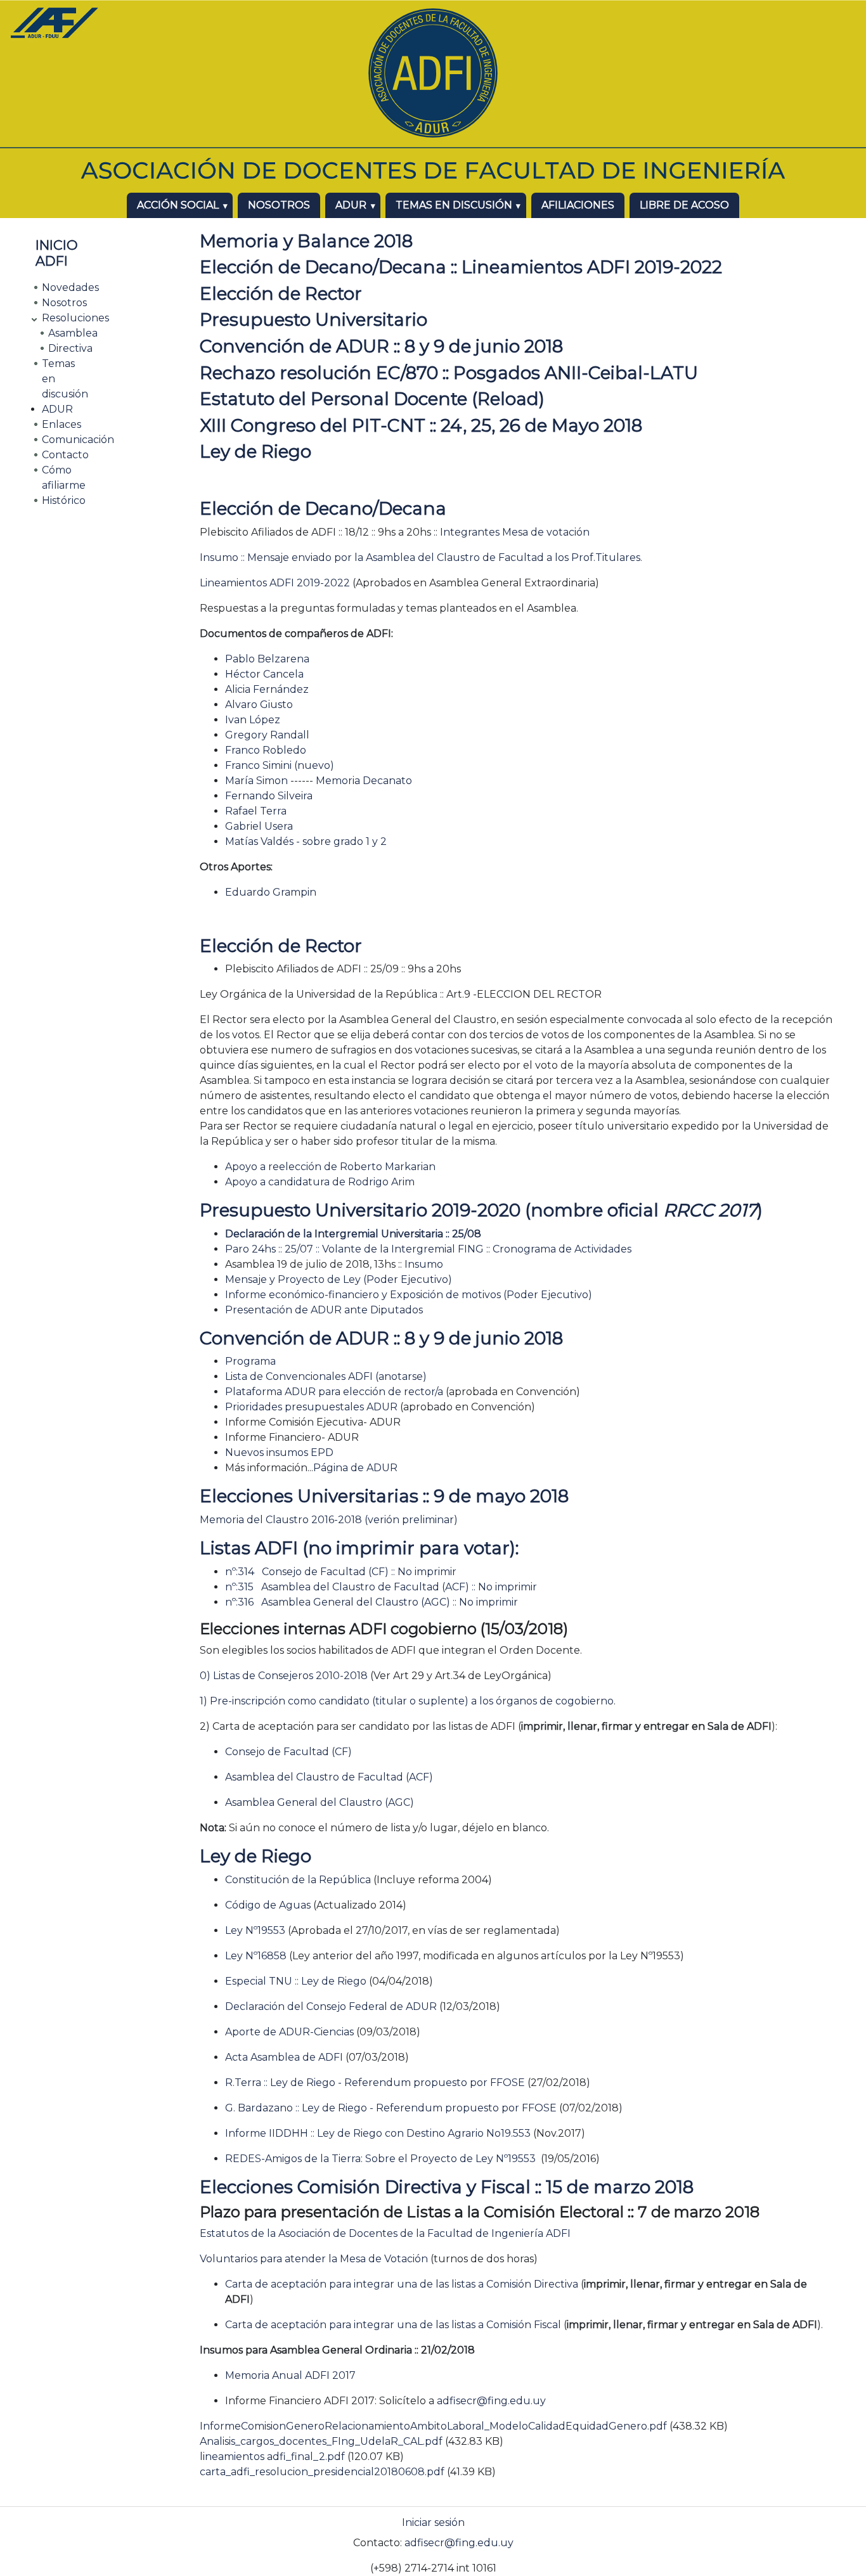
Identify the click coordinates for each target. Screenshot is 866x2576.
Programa (250, 1361)
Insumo (424, 1264)
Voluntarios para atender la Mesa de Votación (314, 2259)
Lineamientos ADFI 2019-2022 (275, 583)
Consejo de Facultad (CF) (288, 1752)
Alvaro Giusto (259, 705)
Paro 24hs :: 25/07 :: (274, 1249)
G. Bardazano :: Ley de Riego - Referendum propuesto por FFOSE (391, 2108)
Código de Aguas (268, 1905)
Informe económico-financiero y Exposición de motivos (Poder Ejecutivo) (409, 1295)
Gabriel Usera (259, 826)
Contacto (65, 455)
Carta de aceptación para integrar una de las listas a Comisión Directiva (402, 2284)
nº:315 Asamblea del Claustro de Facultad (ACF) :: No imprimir (381, 1587)
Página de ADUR (355, 1468)
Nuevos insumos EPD (279, 1452)
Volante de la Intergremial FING (403, 1249)
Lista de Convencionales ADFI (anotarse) (326, 1376)
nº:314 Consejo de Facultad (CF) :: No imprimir (341, 1572)
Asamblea (73, 333)
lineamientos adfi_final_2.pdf (272, 2457)
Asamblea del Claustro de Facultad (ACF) (329, 1777)
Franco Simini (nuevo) (280, 765)
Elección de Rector (281, 293)
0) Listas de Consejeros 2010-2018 (284, 1676)
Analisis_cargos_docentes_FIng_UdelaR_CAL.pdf (321, 2441)
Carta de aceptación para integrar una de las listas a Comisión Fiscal (393, 2325)
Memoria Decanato (364, 781)
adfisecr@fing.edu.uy (491, 2401)
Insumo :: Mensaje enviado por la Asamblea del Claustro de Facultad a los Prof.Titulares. (421, 557)
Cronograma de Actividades (562, 1249)
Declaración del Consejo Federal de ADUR (331, 2006)
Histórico (64, 500)
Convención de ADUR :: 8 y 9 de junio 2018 (381, 346)
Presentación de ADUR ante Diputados (324, 1310)
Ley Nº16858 (256, 1956)
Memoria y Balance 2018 (306, 241)
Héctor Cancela (264, 674)
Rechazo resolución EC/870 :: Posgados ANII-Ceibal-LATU (449, 373)
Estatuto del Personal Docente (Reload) (372, 399)
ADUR (351, 205)
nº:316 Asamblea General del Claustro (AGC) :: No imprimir (372, 1602)
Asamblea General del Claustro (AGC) (320, 1802)
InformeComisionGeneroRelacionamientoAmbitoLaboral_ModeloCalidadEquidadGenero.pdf (433, 2426)
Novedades (70, 287)
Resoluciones (75, 318)
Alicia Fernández (267, 689)
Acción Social (178, 205)
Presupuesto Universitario (313, 319)
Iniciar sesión (433, 2522)
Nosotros (279, 205)
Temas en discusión (454, 205)
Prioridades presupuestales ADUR (313, 1407)
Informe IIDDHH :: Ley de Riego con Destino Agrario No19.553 (378, 2133)
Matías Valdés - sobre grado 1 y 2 (306, 841)
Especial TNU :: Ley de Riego (296, 1981)
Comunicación (78, 440)
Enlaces (61, 424)
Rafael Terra (256, 811)
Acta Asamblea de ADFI (284, 2057)
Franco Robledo (266, 750)
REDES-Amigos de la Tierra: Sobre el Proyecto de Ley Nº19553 (380, 2159)
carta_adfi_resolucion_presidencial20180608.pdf (322, 2472)
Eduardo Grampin (271, 892)
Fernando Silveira (269, 796)
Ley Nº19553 (255, 1930)
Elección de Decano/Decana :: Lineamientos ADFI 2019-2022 (461, 267)
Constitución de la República (298, 1880)
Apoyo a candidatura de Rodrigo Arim (320, 1182)
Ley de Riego (255, 451)
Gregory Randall (267, 735)
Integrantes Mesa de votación (515, 532)
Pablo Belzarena (267, 659)
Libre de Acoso (684, 205)
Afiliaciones (578, 205)
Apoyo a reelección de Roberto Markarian (330, 1167)
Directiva (70, 348)
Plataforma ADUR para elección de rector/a (334, 1392)
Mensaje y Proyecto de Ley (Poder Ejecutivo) (339, 1279)
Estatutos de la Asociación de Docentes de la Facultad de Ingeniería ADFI (385, 2233)
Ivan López (253, 720)
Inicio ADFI (57, 253)
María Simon (256, 781)
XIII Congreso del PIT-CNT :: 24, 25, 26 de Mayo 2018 (421, 425)
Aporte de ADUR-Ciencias (289, 2032)
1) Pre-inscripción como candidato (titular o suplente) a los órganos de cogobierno (407, 1701)
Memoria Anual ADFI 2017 (290, 2375)
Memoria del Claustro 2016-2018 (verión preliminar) (329, 1520)
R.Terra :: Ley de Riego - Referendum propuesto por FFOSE (375, 2083)
